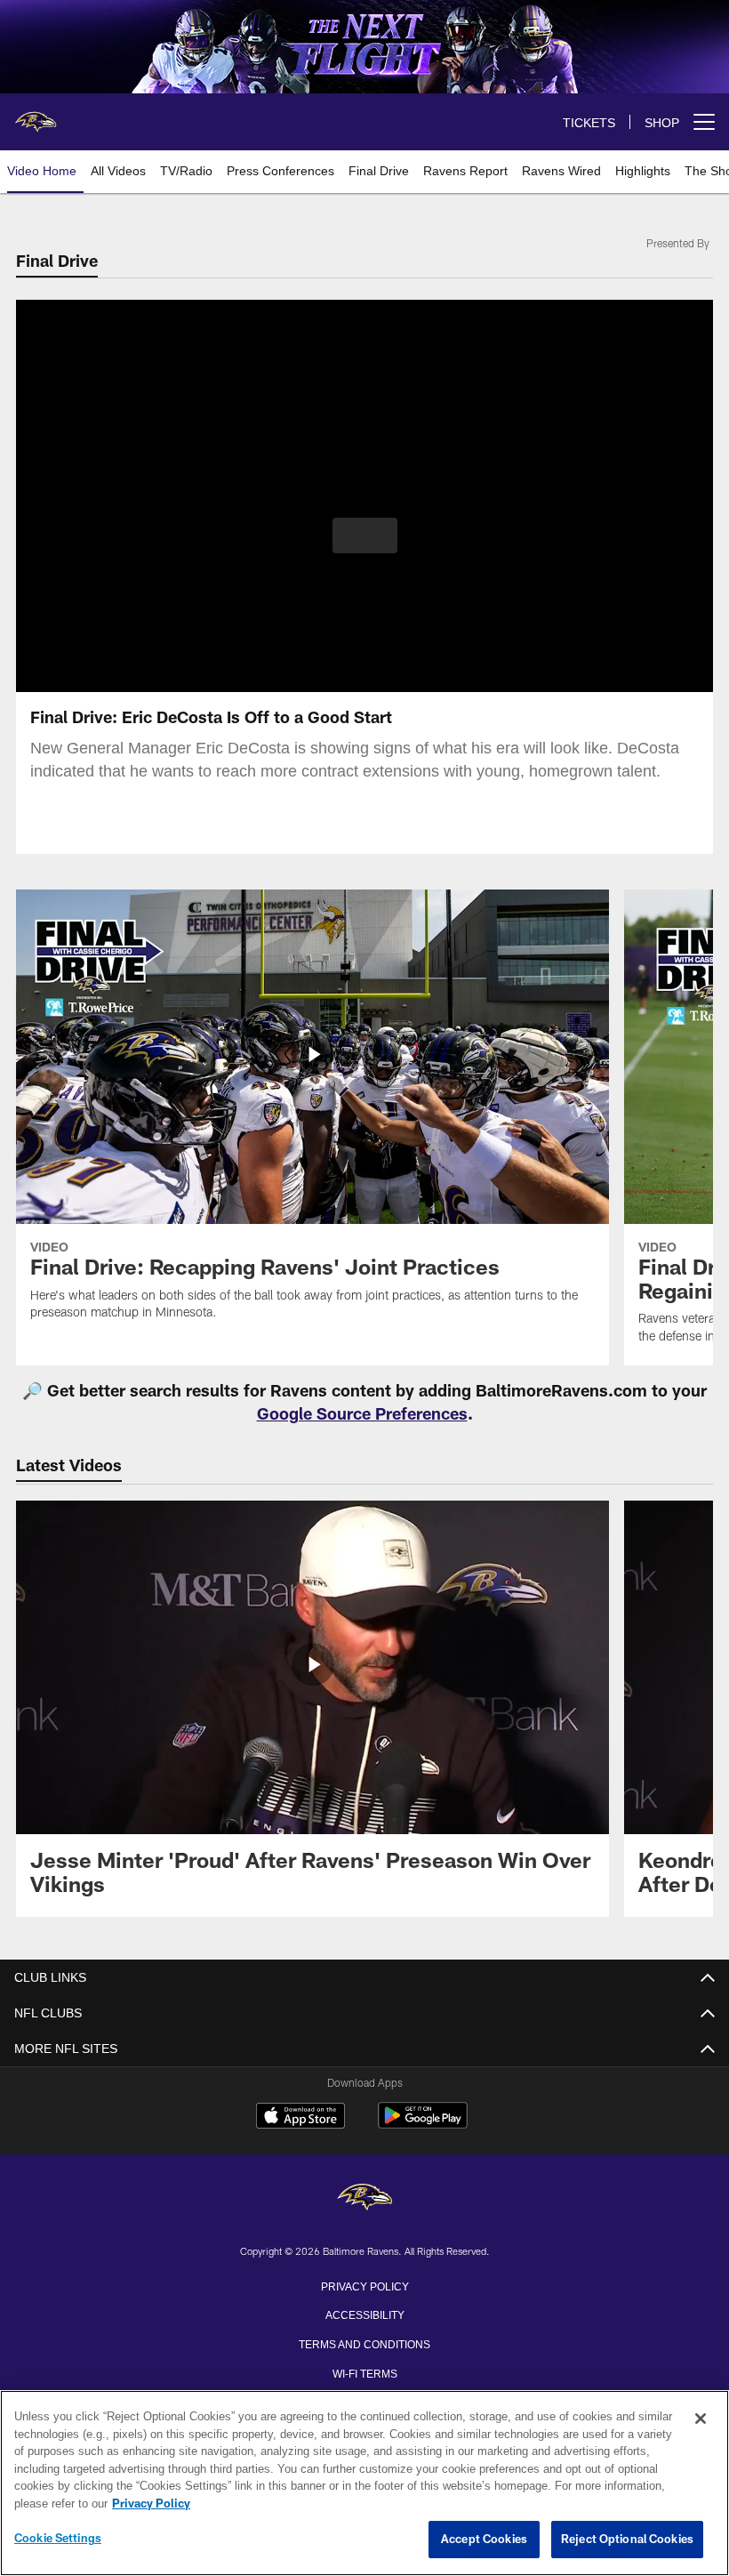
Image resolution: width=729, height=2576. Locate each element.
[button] (365, 535)
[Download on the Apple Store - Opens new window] (300, 2118)
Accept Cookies (484, 2540)
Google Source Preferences (362, 1413)
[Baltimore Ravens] (364, 2198)
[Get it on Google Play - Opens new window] (423, 2125)
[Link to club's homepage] (36, 115)
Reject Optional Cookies (627, 2540)
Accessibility (364, 2314)
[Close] (701, 2419)
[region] (364, 2483)
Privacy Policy (364, 2285)
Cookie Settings (58, 2539)
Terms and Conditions (364, 2343)
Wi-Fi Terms (365, 2372)
